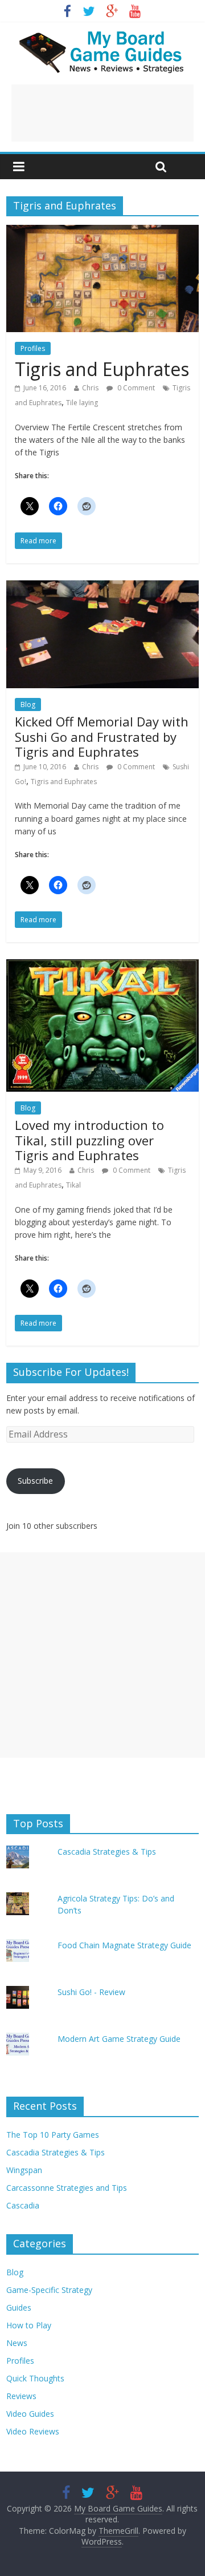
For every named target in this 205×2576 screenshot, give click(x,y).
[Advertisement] (102, 113)
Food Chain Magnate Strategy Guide (124, 1945)
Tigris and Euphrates (102, 369)
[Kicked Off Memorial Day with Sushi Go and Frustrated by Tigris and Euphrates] (102, 587)
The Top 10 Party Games (53, 2135)
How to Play (29, 2325)
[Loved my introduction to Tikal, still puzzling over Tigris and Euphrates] (102, 966)
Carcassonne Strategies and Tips (67, 2188)
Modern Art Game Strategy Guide (119, 2039)
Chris (90, 388)
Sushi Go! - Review (91, 1992)
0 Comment (135, 388)
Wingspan (24, 2170)
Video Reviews (33, 2431)
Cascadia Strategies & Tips (107, 1852)
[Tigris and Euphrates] (102, 232)
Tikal (73, 1185)
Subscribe (35, 1481)
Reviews (21, 2396)
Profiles (33, 348)
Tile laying (82, 403)
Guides (19, 2308)
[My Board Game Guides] (102, 34)
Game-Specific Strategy (49, 2290)
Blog (28, 704)
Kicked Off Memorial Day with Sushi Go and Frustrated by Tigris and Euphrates (102, 736)
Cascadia (23, 2205)
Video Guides (30, 2414)
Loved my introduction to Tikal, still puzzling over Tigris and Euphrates (89, 1140)
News (17, 2343)
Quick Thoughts (35, 2378)
